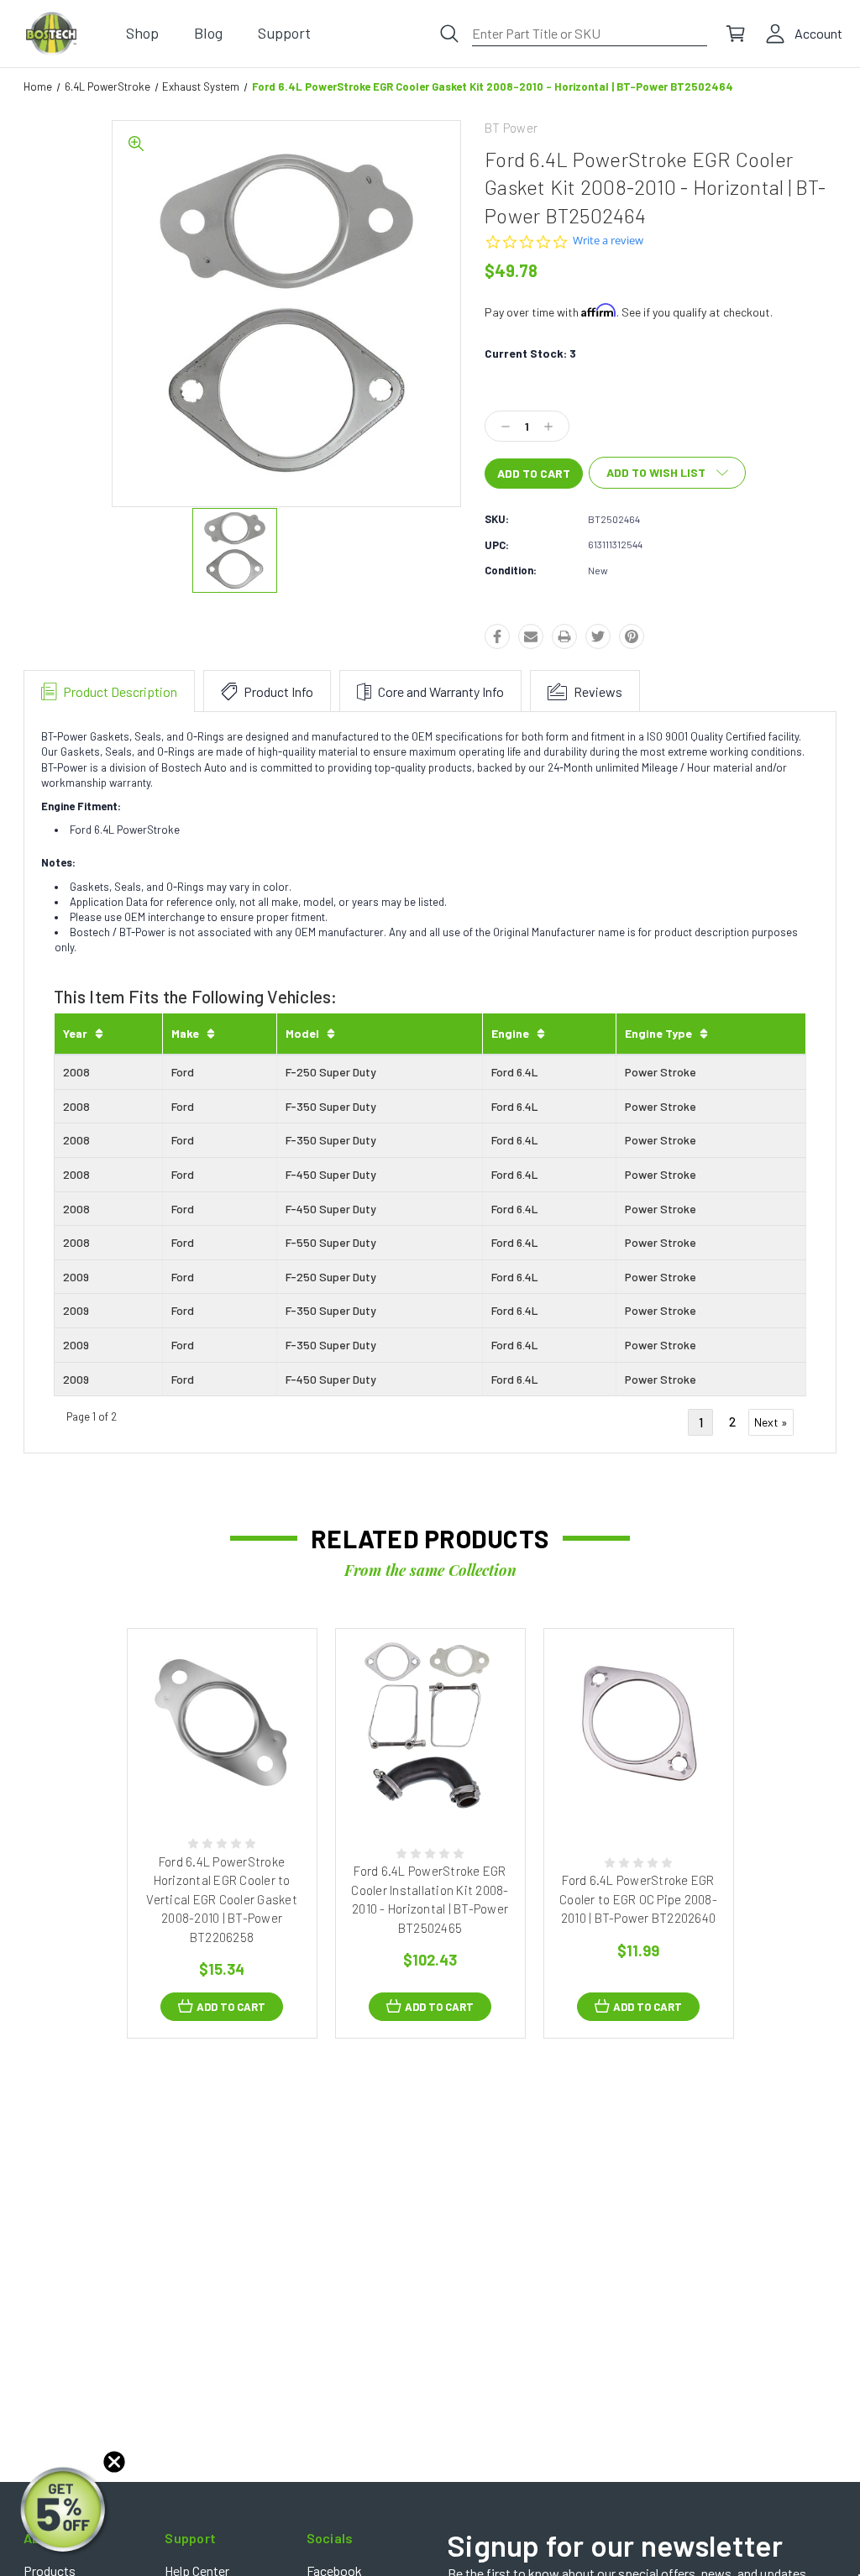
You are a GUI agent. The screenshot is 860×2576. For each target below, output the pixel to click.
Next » (771, 1422)
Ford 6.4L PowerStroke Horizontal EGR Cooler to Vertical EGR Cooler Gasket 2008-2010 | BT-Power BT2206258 (222, 1899)
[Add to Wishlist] (239, 1780)
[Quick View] (205, 1780)
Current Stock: (530, 353)
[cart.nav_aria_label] (736, 34)
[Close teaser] (114, 2462)
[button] (65, 2511)
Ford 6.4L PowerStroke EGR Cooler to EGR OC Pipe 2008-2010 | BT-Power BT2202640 (638, 1899)
